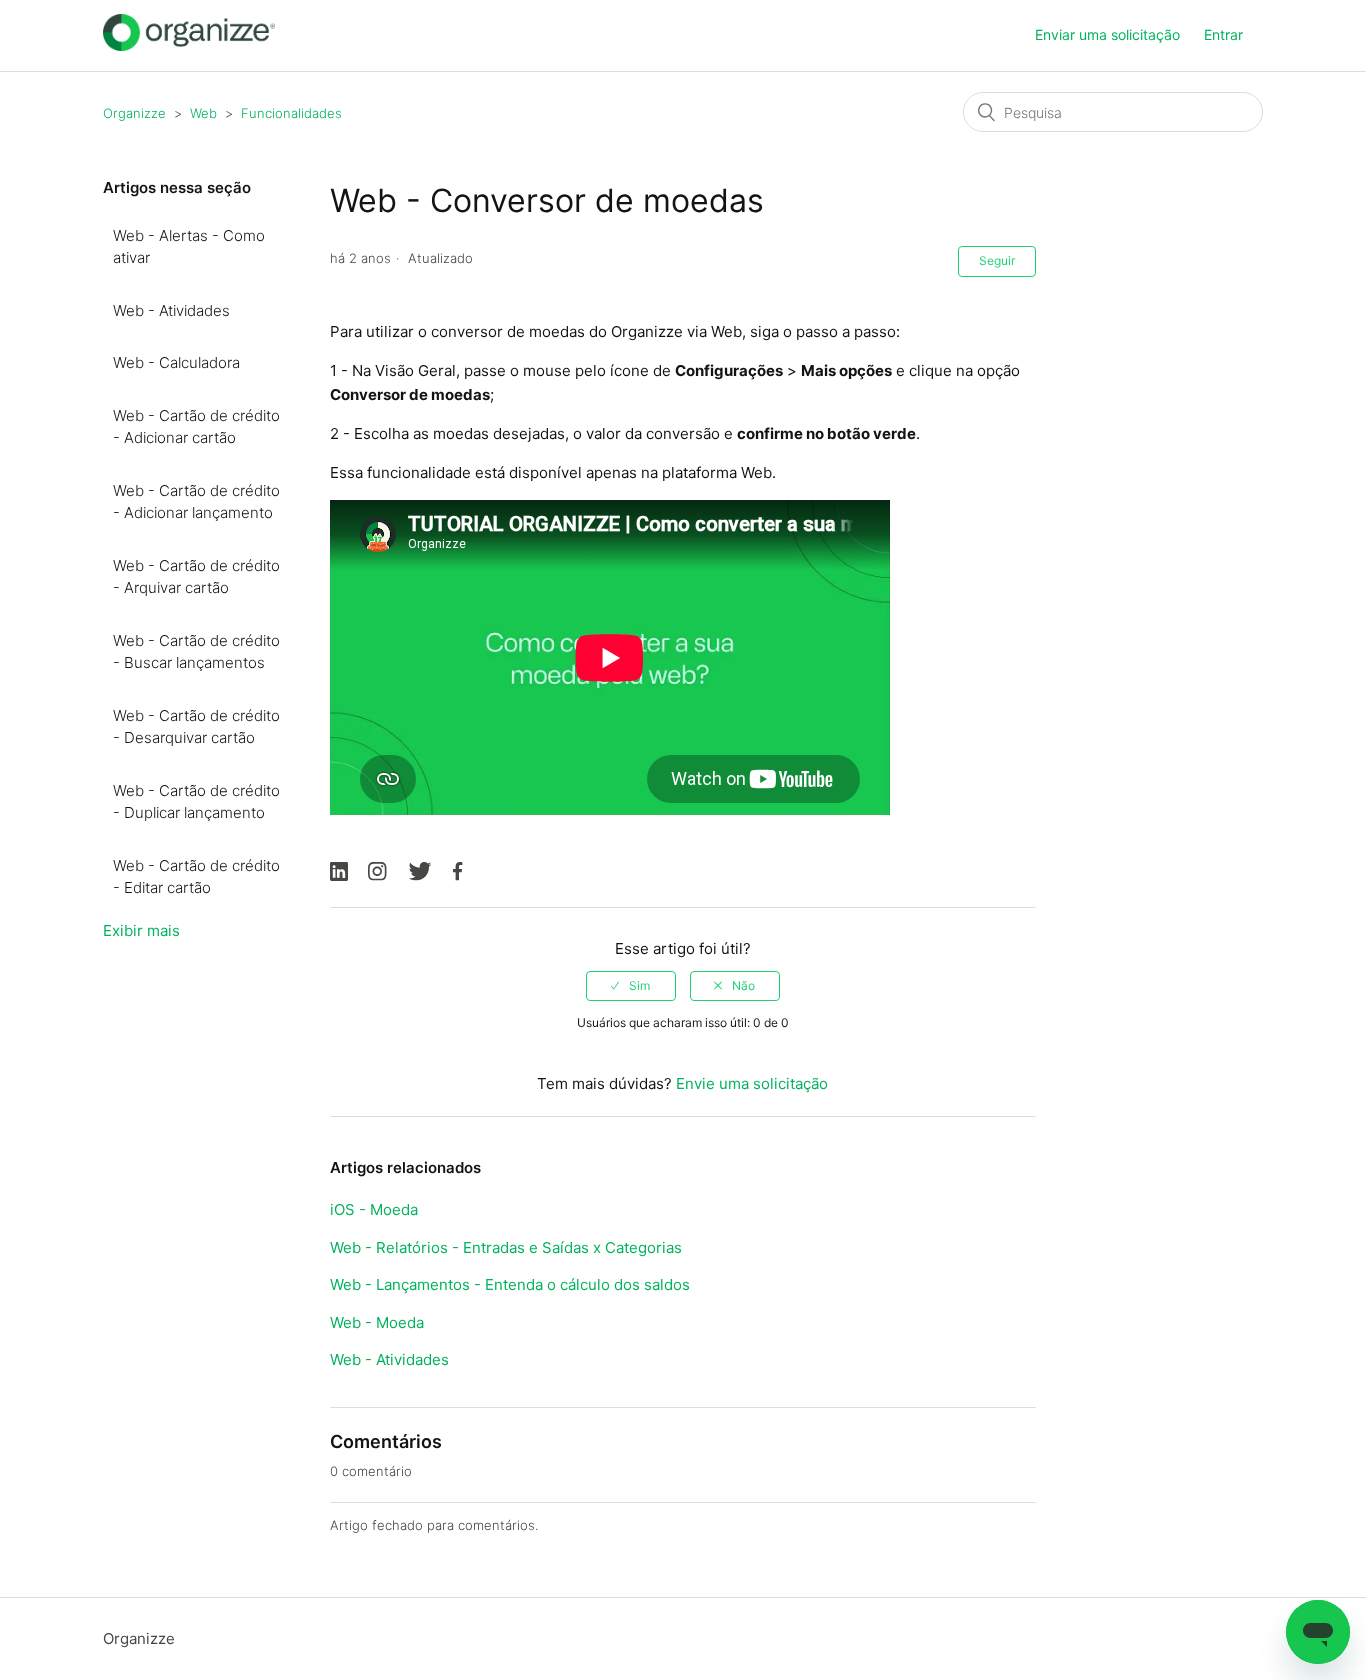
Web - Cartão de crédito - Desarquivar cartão (196, 727)
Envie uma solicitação (752, 1083)
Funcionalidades (291, 113)
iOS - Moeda (374, 1209)
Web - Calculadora (176, 362)
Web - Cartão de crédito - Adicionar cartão (196, 427)
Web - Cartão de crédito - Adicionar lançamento (196, 502)
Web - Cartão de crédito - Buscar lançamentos (196, 652)
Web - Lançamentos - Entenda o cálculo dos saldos (510, 1284)
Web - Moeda (377, 1322)
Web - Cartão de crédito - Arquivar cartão (196, 577)
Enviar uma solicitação (1107, 34)
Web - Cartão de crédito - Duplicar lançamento (196, 802)
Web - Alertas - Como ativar (189, 247)
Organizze (134, 113)
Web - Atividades (171, 310)
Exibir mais (141, 930)
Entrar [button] (1223, 34)
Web (203, 113)
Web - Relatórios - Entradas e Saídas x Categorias (506, 1247)
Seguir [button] (997, 260)
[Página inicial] (189, 45)
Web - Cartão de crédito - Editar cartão (196, 877)
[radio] (631, 986)
